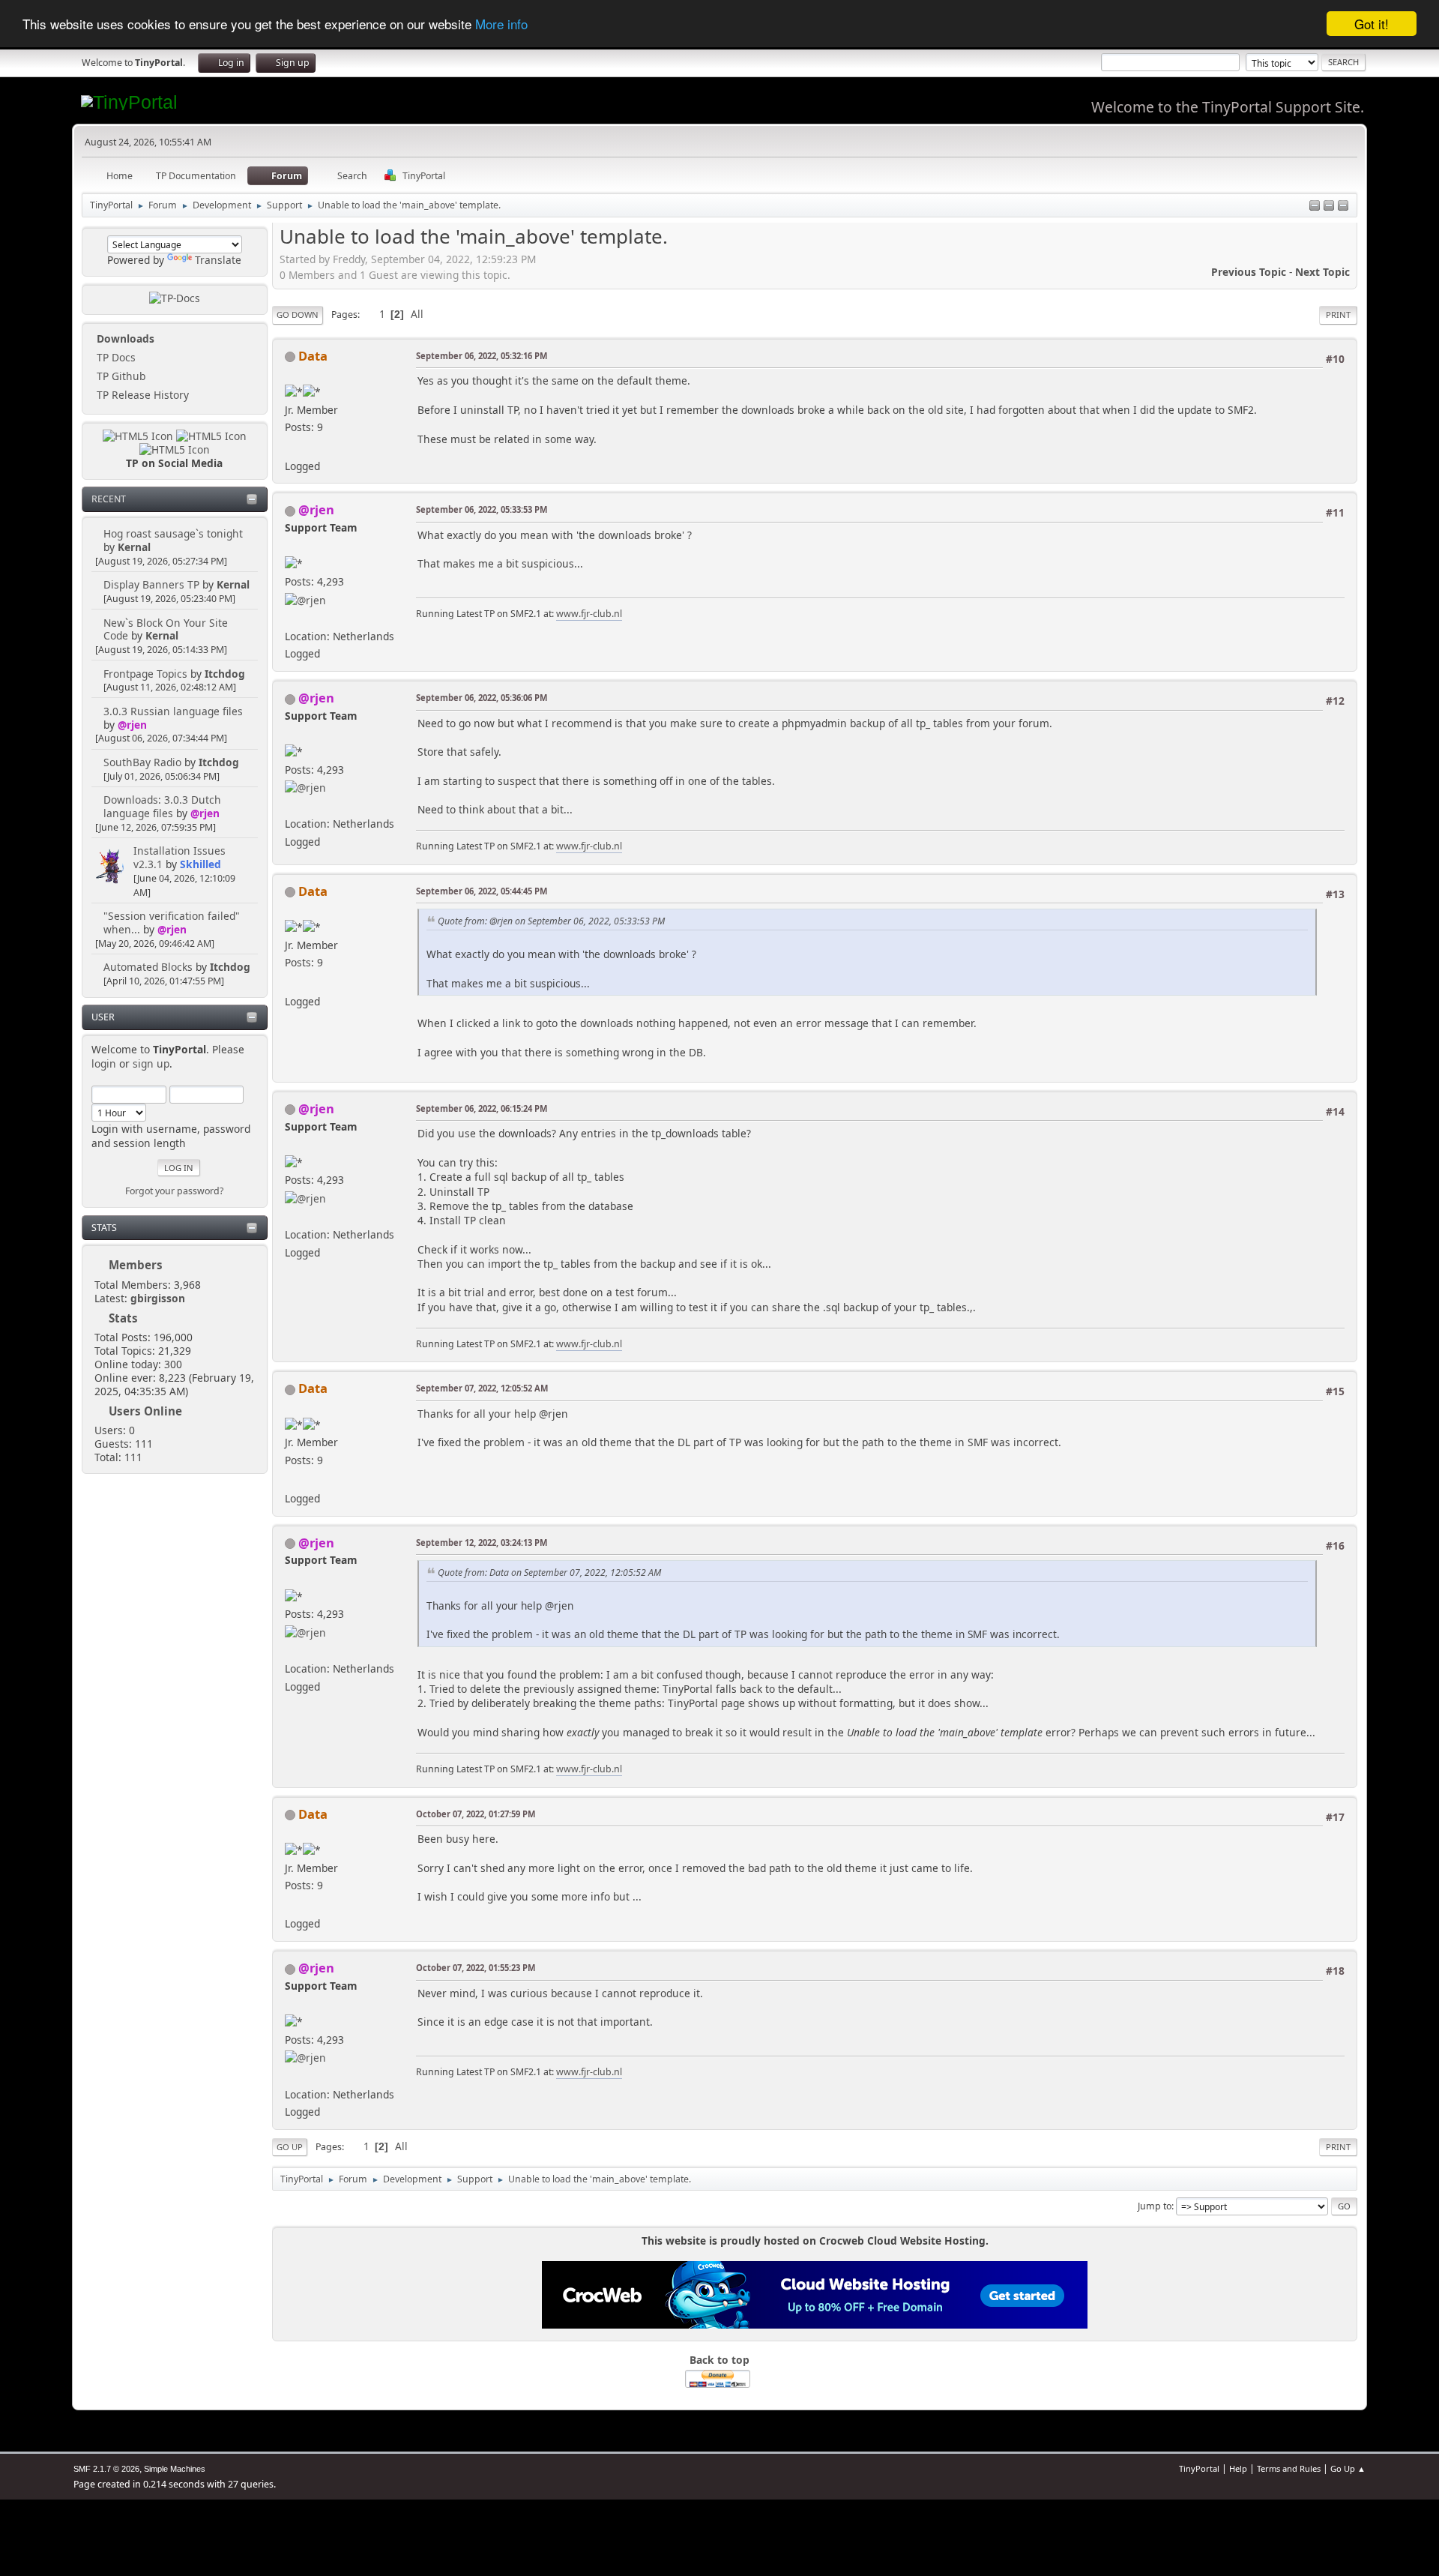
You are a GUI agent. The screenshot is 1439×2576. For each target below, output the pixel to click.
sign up (151, 1063)
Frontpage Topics (145, 674)
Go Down (298, 315)
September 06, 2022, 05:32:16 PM (482, 356)
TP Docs (115, 357)
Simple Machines (175, 2469)
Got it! (1372, 24)
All (417, 314)
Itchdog (225, 674)
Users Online (145, 1411)
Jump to (1155, 2206)
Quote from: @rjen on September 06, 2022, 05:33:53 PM (551, 921)
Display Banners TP (151, 584)
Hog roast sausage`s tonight (173, 533)
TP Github (120, 376)
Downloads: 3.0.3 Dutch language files (162, 806)
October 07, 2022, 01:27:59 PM (476, 1814)
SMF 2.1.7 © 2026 (106, 2469)
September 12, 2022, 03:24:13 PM (482, 1543)
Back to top (719, 2360)
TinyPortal (1199, 2468)
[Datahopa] (291, 447)
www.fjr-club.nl (589, 614)
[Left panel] (1315, 207)
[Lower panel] (1329, 207)
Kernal (134, 547)
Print (1338, 315)
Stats (104, 1228)
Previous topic (1249, 272)
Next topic (1322, 272)
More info (501, 24)
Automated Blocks (148, 967)
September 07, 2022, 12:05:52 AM (482, 1388)
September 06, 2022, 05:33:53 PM (482, 509)
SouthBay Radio (142, 762)
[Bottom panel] (1343, 207)
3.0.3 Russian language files (173, 711)
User (103, 1017)
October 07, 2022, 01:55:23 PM (476, 1968)
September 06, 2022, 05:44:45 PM (482, 891)
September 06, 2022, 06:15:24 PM (482, 1108)
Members (136, 1265)
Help (1238, 2468)
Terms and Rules (1289, 2468)
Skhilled (200, 864)
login (104, 1063)
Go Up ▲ (1348, 2468)
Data (313, 356)
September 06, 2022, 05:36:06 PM (482, 698)
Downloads (124, 338)
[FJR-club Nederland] (291, 617)
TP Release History (141, 395)
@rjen (132, 725)
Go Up (290, 2147)
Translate (218, 260)
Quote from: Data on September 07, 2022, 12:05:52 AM (549, 1573)
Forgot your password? (174, 1191)
